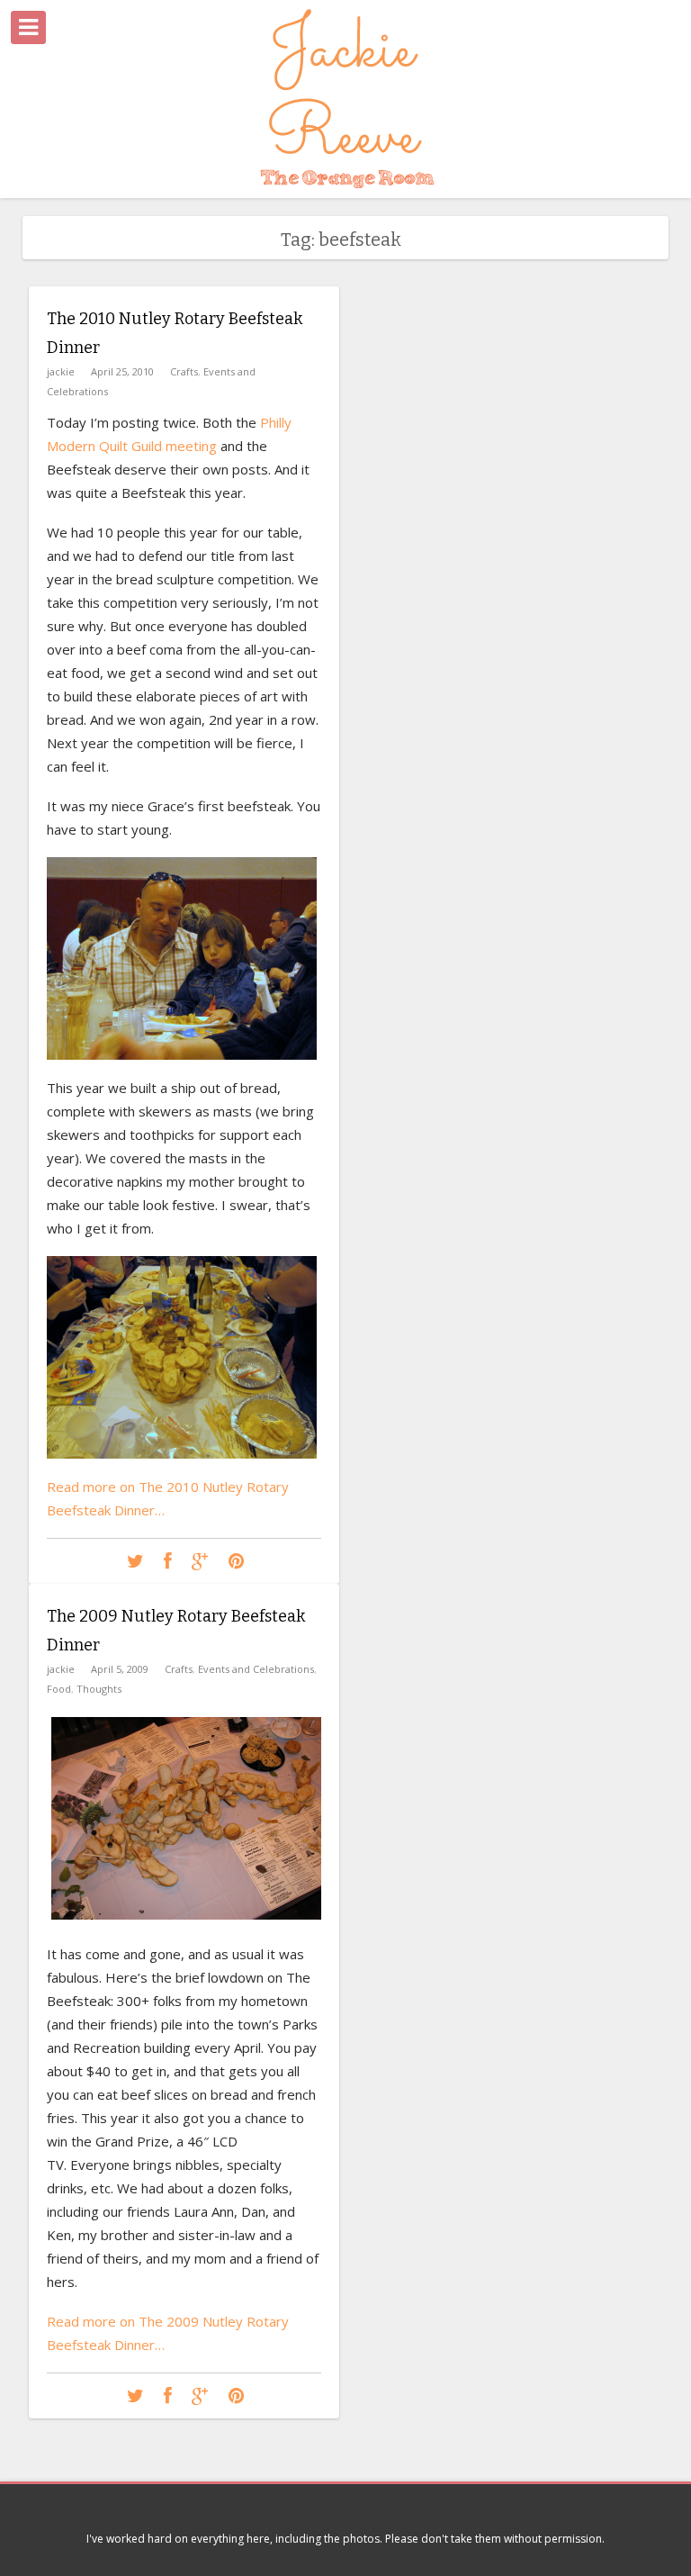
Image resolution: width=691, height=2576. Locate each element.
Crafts (184, 371)
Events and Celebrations (256, 1669)
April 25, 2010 (122, 371)
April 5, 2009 (120, 1669)
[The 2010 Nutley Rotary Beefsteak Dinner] (135, 1562)
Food (59, 1689)
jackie (61, 371)
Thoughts (99, 1689)
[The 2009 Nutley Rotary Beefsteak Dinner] (135, 2396)
